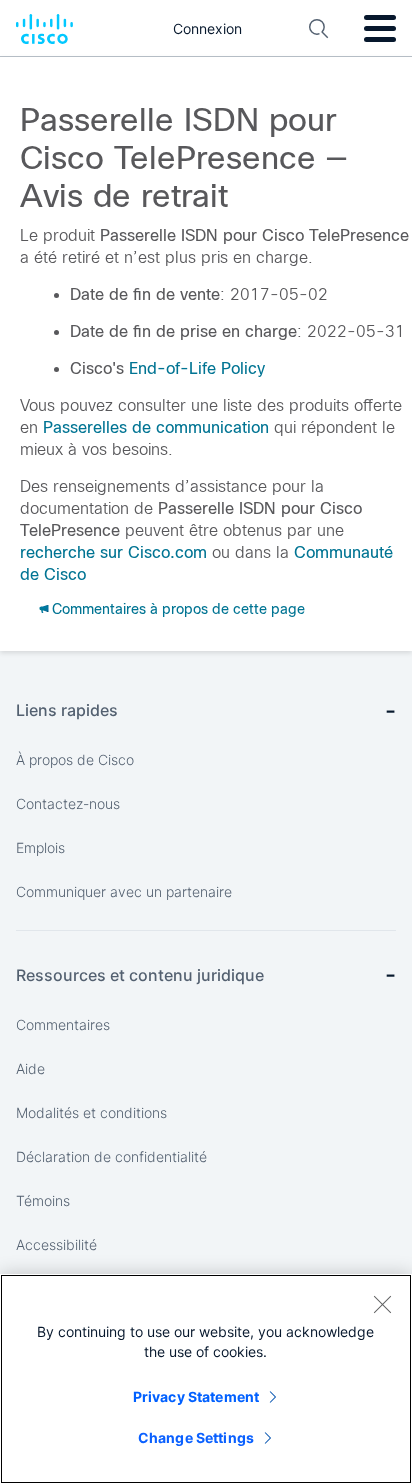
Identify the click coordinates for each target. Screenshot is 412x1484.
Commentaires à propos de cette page (178, 609)
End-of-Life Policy (197, 368)
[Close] (382, 1304)
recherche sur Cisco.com (113, 552)
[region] (206, 1379)
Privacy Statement (196, 1396)
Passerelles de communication (156, 427)
